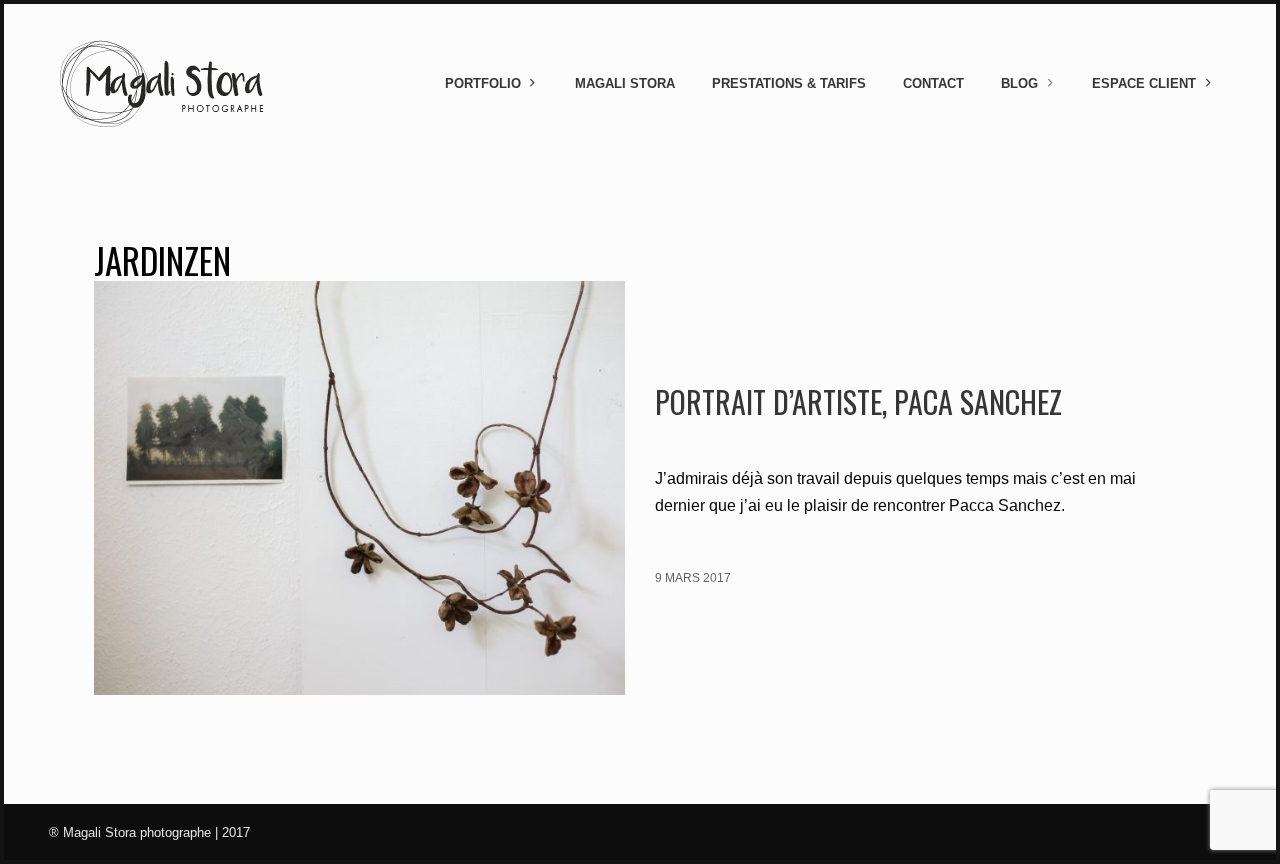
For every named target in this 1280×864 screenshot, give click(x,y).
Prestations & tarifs (789, 83)
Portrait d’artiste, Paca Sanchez (858, 401)
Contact (933, 83)
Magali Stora (625, 83)
